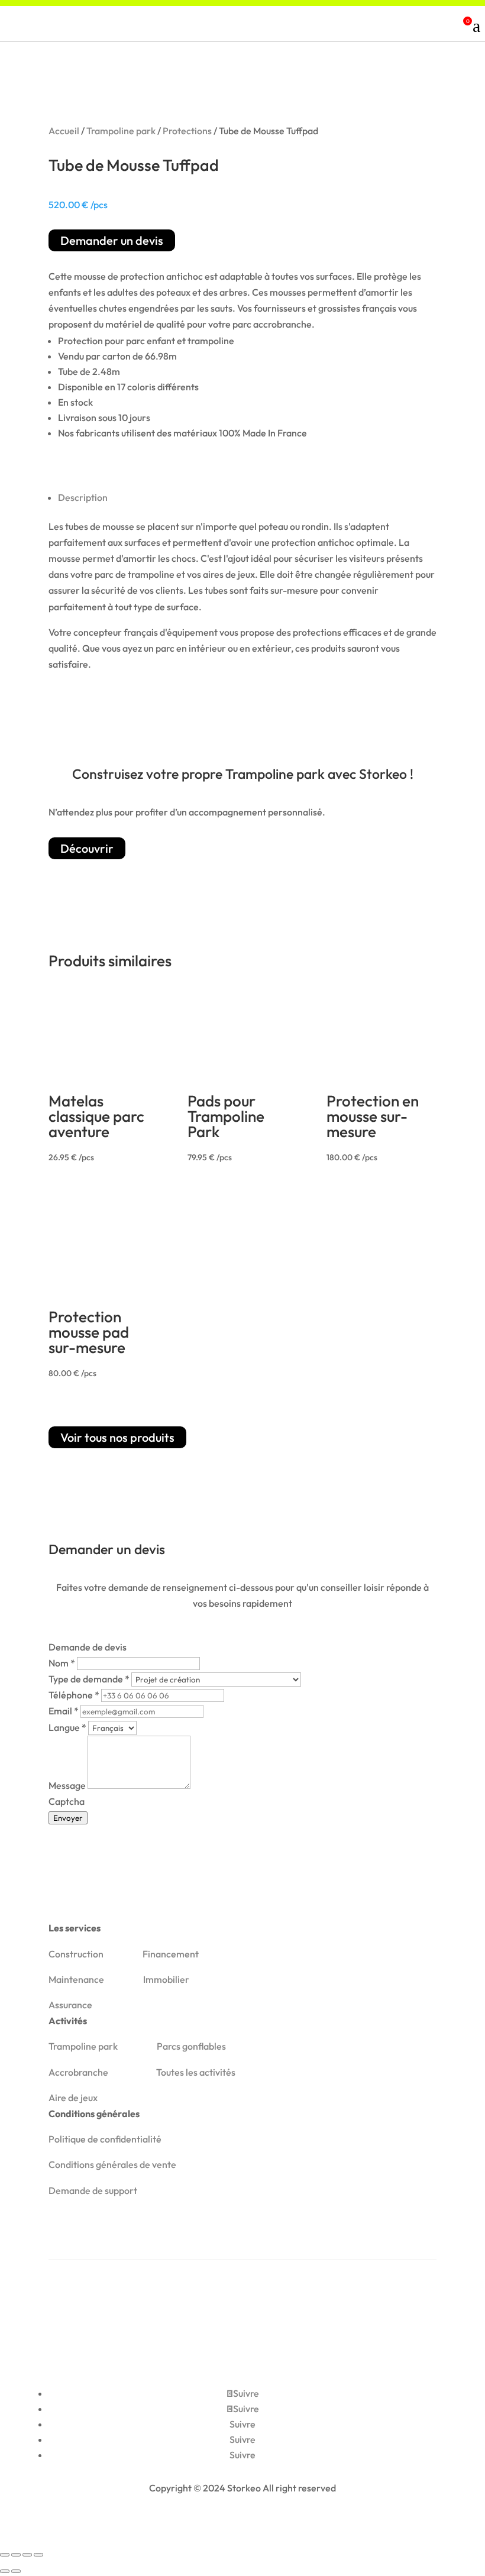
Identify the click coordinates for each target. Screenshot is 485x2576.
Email (64, 1711)
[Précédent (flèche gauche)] (5, 2571)
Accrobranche (78, 2072)
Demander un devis (112, 240)
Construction (76, 1954)
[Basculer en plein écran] (16, 2555)
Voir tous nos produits (117, 1437)
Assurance (70, 2005)
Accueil (64, 131)
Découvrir (87, 848)
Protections (187, 131)
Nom (62, 1663)
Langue (67, 1727)
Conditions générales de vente (112, 2164)
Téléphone (74, 1695)
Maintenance (76, 1979)
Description (83, 497)
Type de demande (89, 1679)
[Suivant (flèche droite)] (16, 2571)
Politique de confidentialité (105, 2139)
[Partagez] (27, 2555)
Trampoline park (121, 131)
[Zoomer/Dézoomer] (5, 2555)
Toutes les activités (196, 2072)
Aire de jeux (73, 2098)
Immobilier (166, 1979)
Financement (171, 1954)
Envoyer (68, 1818)
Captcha (67, 1801)
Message (68, 1785)
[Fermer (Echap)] (38, 2555)
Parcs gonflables (191, 2046)
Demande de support (93, 2190)
